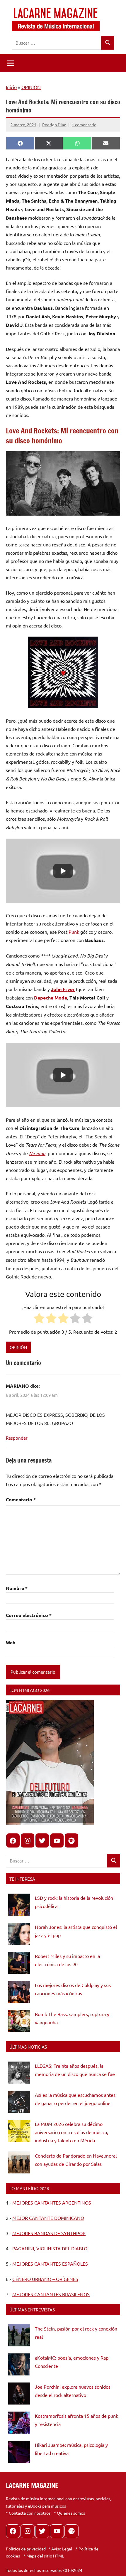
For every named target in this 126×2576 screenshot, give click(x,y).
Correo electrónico (29, 1615)
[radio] (39, 1319)
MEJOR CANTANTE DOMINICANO (48, 2218)
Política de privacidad (26, 2549)
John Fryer (63, 989)
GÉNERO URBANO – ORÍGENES (45, 2279)
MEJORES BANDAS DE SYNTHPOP (49, 2233)
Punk (74, 932)
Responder (17, 1438)
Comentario (21, 1499)
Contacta (17, 2513)
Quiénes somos (71, 2513)
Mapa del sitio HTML (45, 2556)
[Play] (63, 871)
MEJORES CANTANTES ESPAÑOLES (50, 2264)
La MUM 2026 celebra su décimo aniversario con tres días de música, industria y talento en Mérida (71, 2132)
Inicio (11, 87)
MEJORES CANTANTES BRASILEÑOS (51, 2294)
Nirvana (37, 1153)
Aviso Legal (62, 2549)
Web (11, 1642)
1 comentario (84, 124)
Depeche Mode (51, 998)
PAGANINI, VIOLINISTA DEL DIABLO (50, 2248)
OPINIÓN (31, 87)
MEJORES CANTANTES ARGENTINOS (52, 2203)
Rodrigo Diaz (54, 124)
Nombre (17, 1588)
